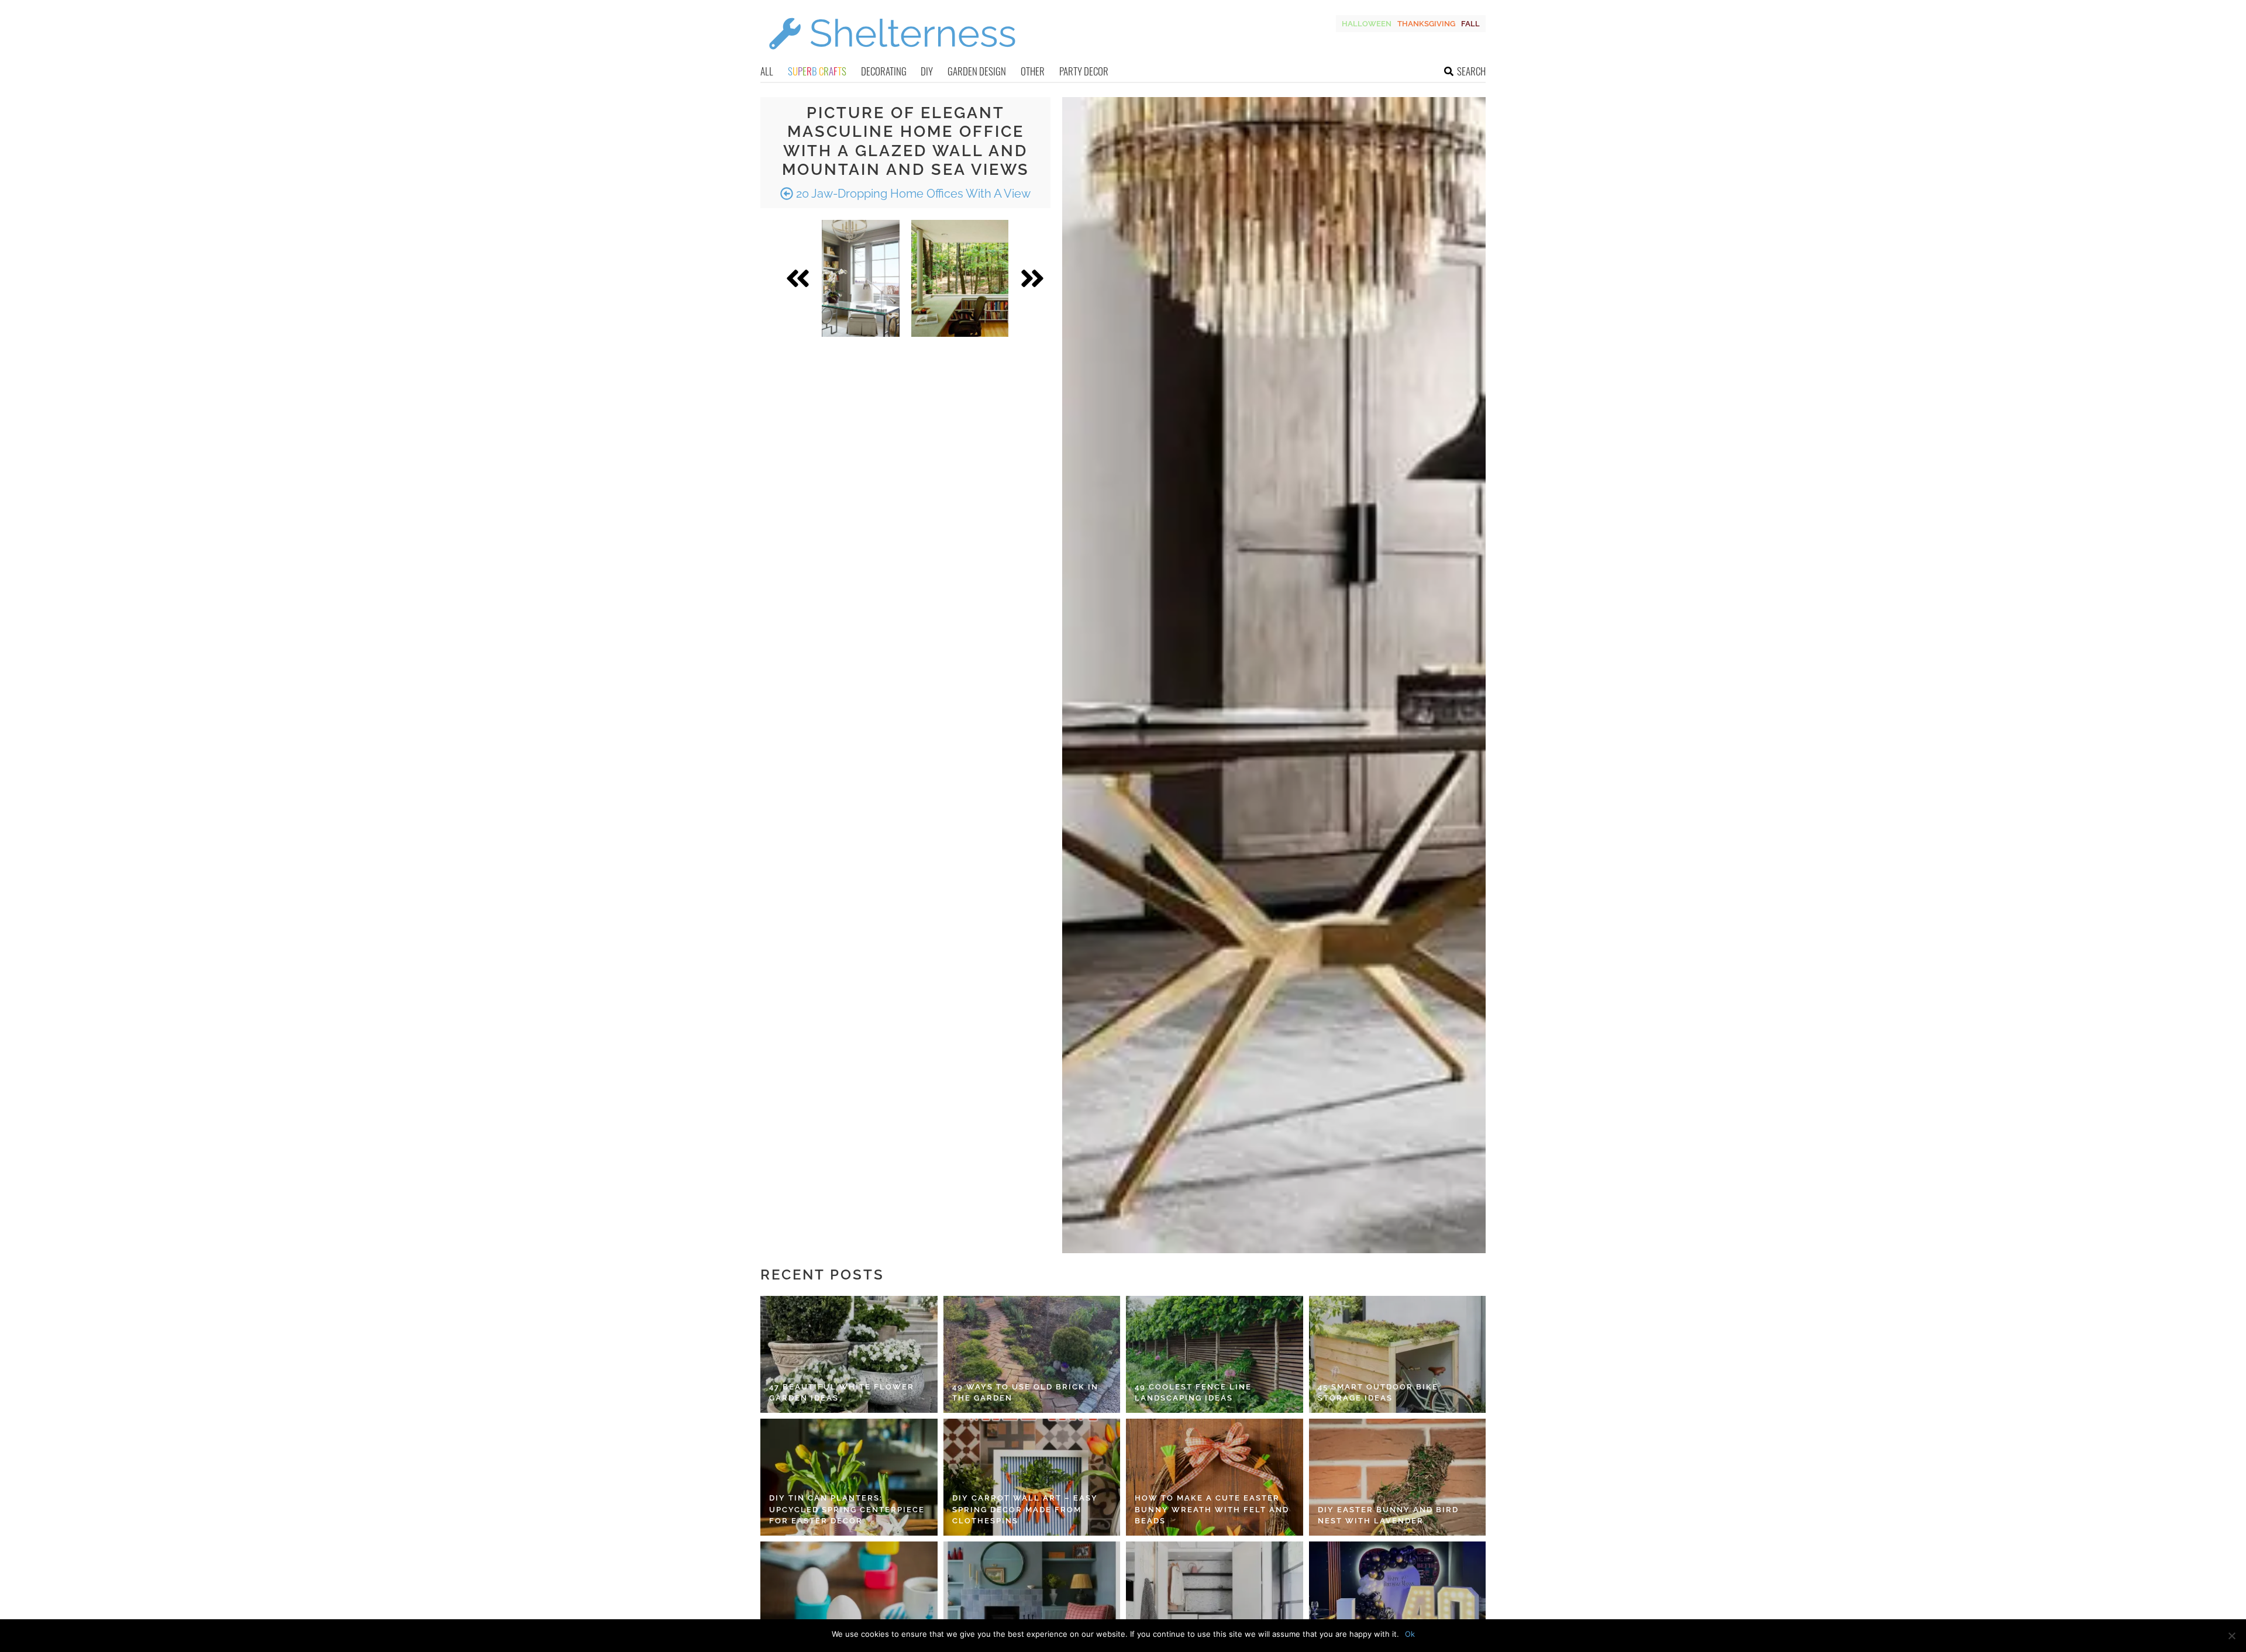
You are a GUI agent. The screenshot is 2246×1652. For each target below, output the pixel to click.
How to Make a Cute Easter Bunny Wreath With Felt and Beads (1212, 1509)
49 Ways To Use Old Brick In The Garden (1025, 1393)
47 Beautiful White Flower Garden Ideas (842, 1393)
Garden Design (977, 71)
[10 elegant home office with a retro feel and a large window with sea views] (861, 278)
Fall (1470, 24)
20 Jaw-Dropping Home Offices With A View (912, 194)
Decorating (884, 71)
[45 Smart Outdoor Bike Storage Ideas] (1398, 1354)
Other (1033, 71)
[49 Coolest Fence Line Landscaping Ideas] (1215, 1354)
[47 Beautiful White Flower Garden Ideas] (849, 1354)
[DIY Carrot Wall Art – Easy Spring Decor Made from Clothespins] (1032, 1477)
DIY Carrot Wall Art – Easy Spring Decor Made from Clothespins (1025, 1509)
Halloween (1367, 24)
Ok (1410, 1634)
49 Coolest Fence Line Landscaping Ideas (1193, 1393)
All (767, 71)
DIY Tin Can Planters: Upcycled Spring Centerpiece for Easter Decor (847, 1509)
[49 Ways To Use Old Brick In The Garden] (1032, 1354)
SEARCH (1471, 71)
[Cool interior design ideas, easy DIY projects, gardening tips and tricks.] (892, 56)
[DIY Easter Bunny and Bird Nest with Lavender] (1398, 1477)
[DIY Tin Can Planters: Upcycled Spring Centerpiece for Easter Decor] (849, 1477)
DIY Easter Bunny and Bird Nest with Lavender (1388, 1515)
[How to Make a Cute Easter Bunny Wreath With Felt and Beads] (1215, 1477)
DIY (927, 71)
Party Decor (1084, 71)
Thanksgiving (1426, 24)
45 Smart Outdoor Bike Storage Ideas (1378, 1393)
